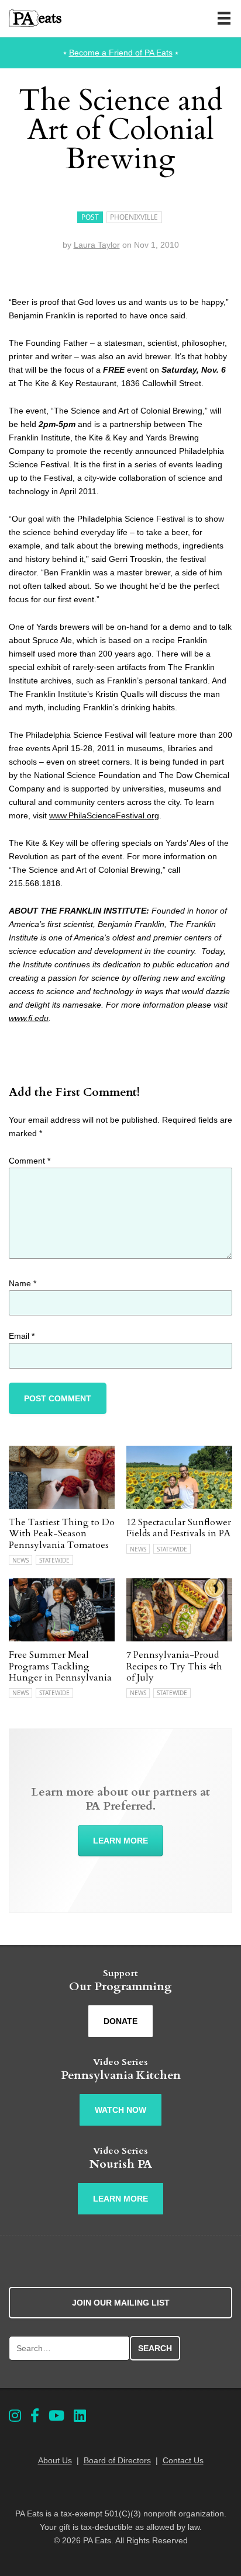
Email (22, 1336)
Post (90, 217)
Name (23, 1283)
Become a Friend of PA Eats (121, 53)
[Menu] (224, 18)
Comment (30, 1161)
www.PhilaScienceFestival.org (104, 815)
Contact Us (183, 2460)
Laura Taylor (97, 245)
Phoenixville (134, 217)
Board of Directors (117, 2460)
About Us (55, 2460)
